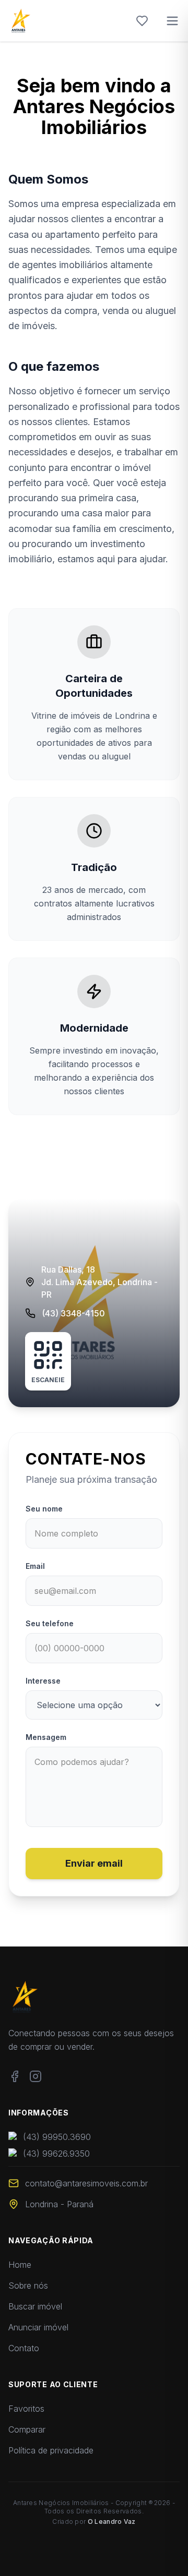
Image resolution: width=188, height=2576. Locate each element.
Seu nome (44, 1509)
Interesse (43, 1681)
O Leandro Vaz (112, 2521)
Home (20, 2265)
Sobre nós (28, 2285)
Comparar (27, 2429)
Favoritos (26, 2409)
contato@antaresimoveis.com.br (86, 2183)
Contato (24, 2348)
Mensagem (46, 1737)
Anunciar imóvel (38, 2327)
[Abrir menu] (172, 21)
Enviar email (94, 1863)
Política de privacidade (51, 2450)
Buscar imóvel (35, 2306)
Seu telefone (50, 1623)
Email (35, 1566)
